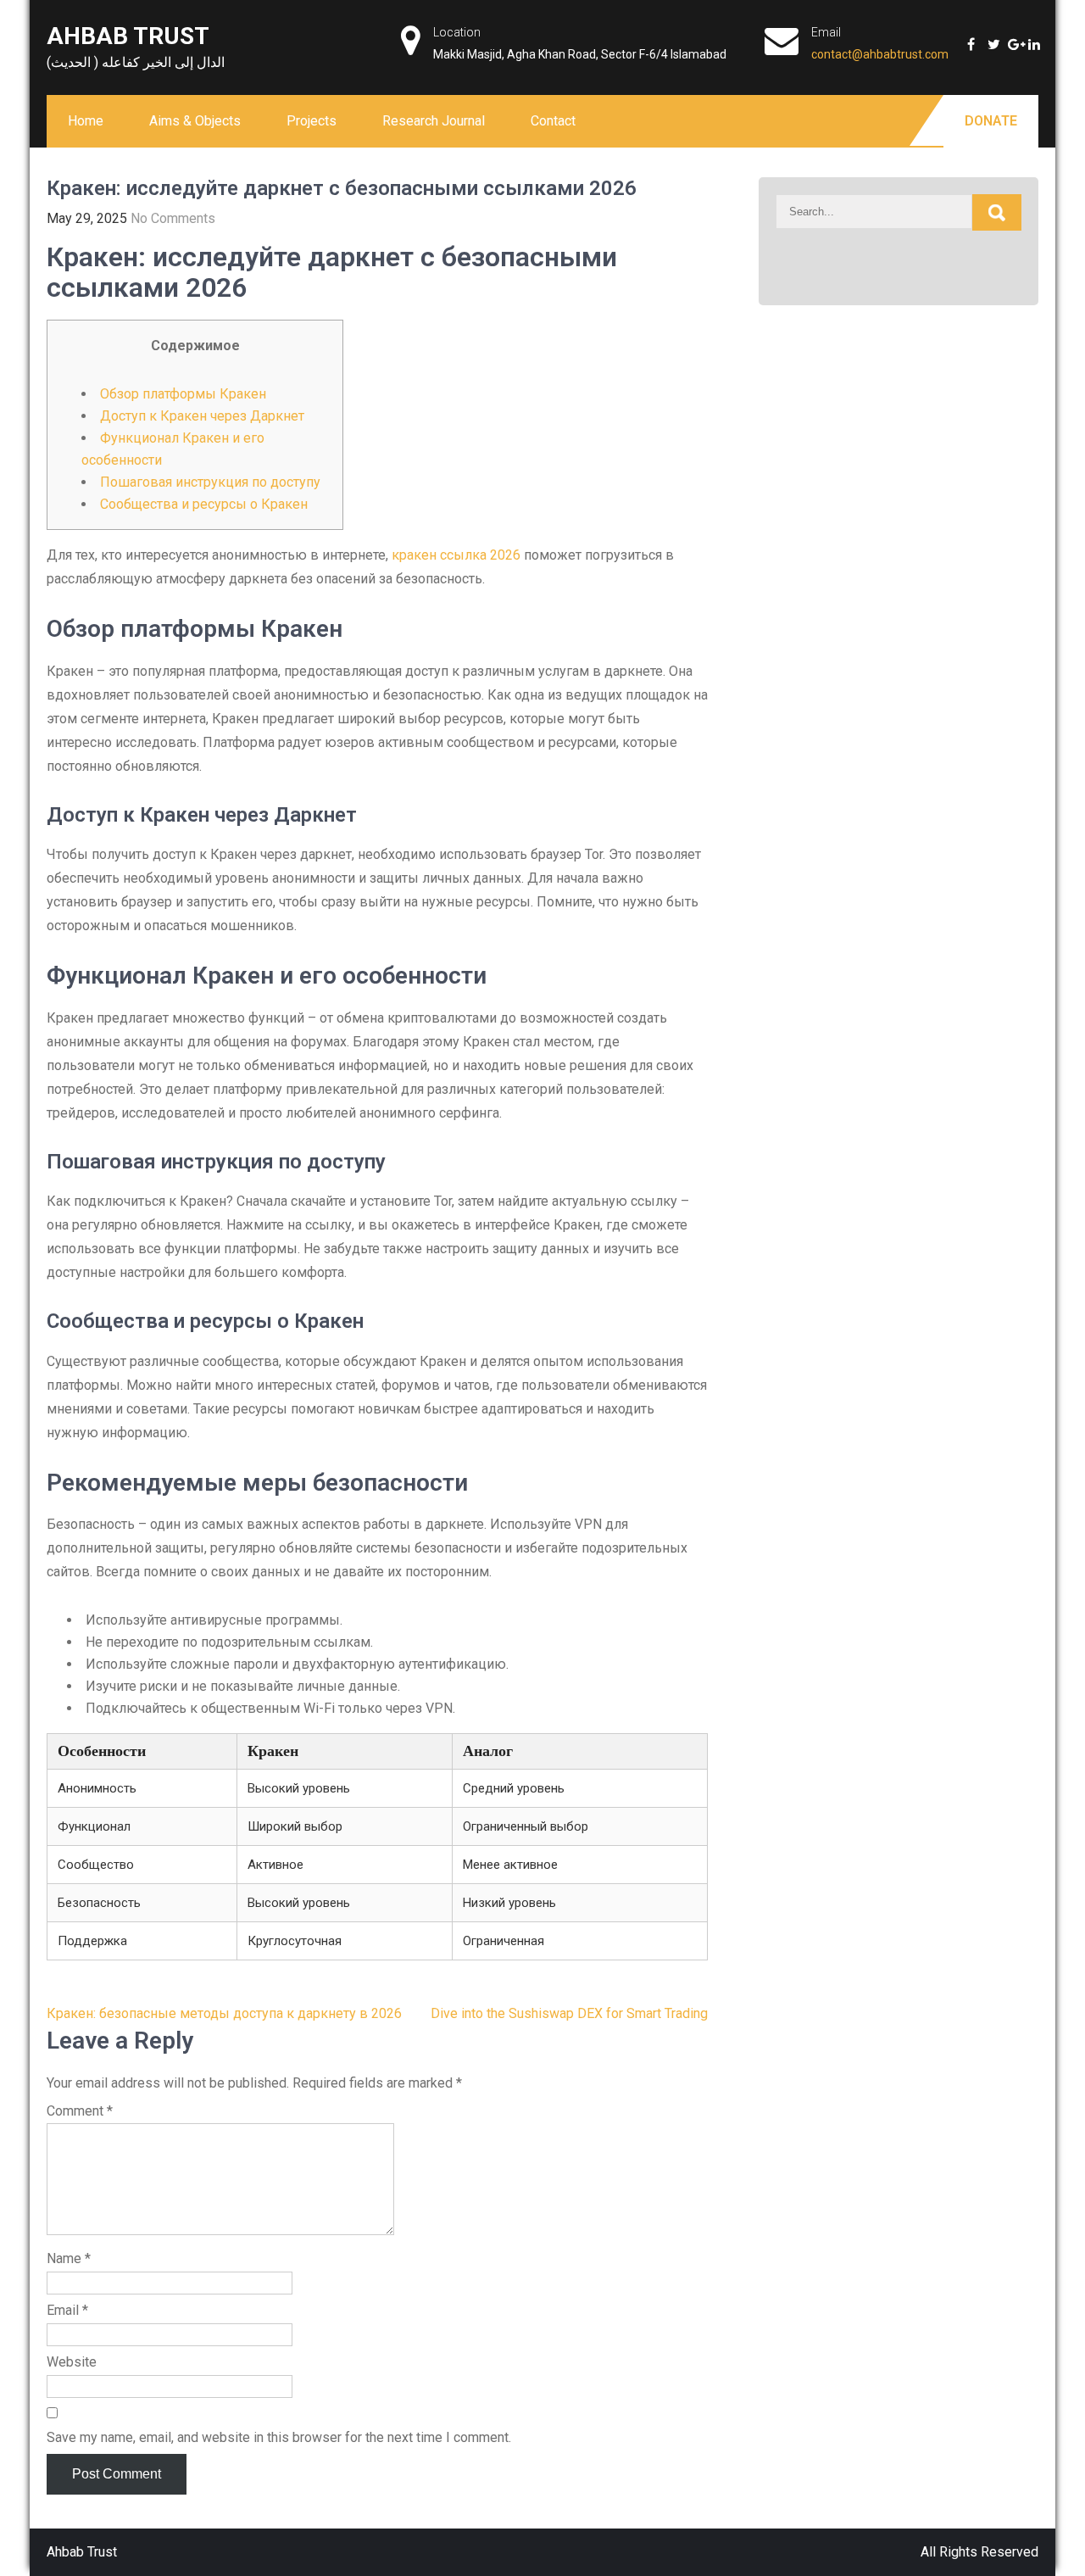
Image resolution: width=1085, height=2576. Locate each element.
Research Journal (434, 121)
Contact (553, 121)
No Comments (173, 218)
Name (69, 2258)
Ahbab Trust (128, 36)
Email (67, 2310)
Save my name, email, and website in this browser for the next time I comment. (279, 2437)
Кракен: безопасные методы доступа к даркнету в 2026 (224, 2013)
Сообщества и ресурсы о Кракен (204, 504)
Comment (80, 2111)
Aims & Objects (195, 121)
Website (72, 2362)
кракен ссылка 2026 (456, 555)
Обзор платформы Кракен (183, 394)
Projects (312, 121)
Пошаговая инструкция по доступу (210, 482)
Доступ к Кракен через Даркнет (202, 416)
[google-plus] (1010, 38)
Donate (991, 121)
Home (86, 121)
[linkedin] (1030, 38)
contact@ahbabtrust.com (880, 54)
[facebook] (969, 38)
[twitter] (989, 38)
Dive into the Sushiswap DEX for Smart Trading (569, 2013)
